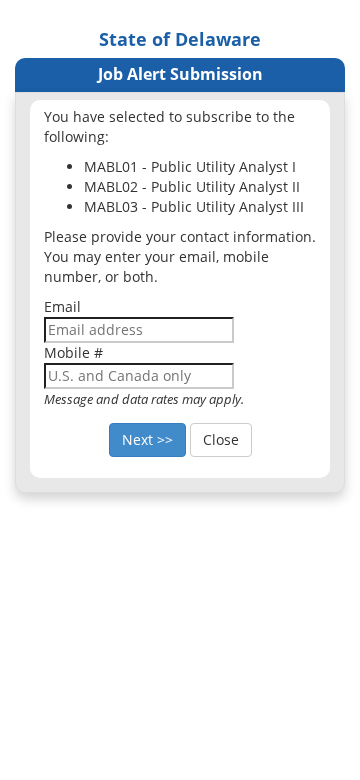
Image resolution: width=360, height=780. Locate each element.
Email (62, 306)
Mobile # (73, 352)
